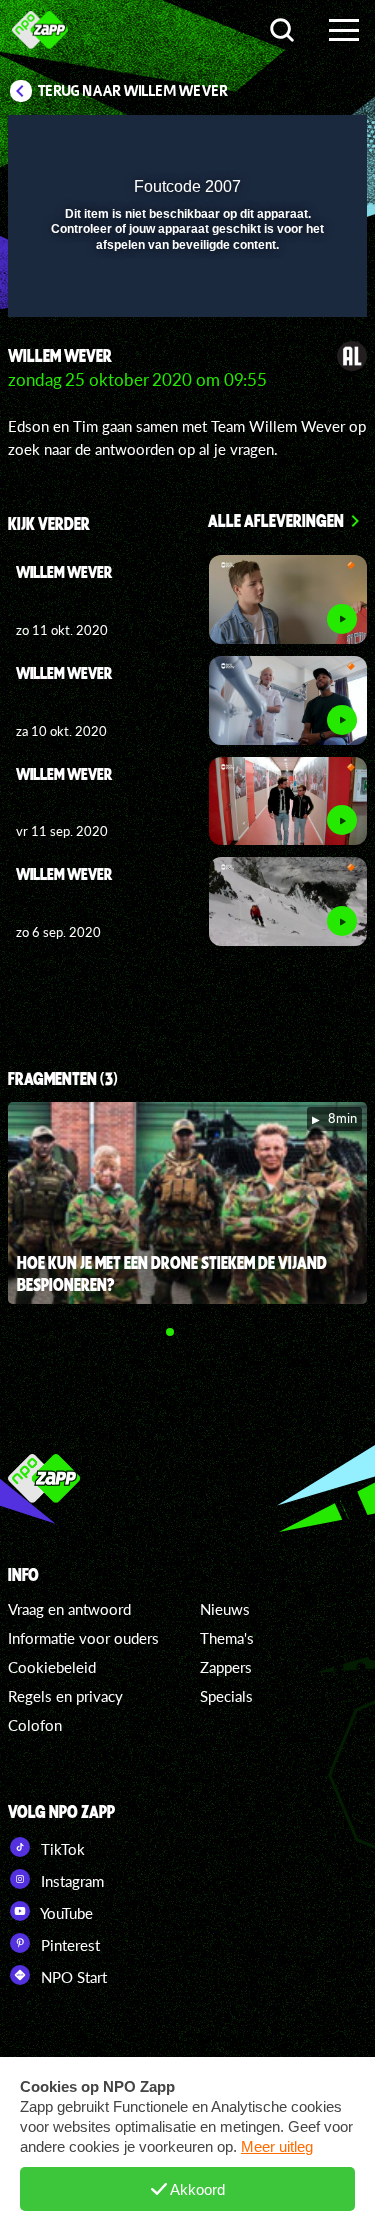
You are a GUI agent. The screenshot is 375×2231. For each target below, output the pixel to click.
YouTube (65, 1913)
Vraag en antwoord (69, 1609)
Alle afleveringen (276, 520)
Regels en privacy (65, 1696)
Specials (226, 1696)
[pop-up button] (260, 143)
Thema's (227, 1638)
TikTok (61, 1849)
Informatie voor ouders (83, 1638)
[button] (300, 143)
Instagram (70, 1881)
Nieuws (225, 1609)
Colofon (35, 1725)
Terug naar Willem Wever (133, 91)
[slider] (185, 291)
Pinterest (68, 1945)
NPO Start (72, 1977)
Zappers (226, 1667)
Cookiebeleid (52, 1667)
